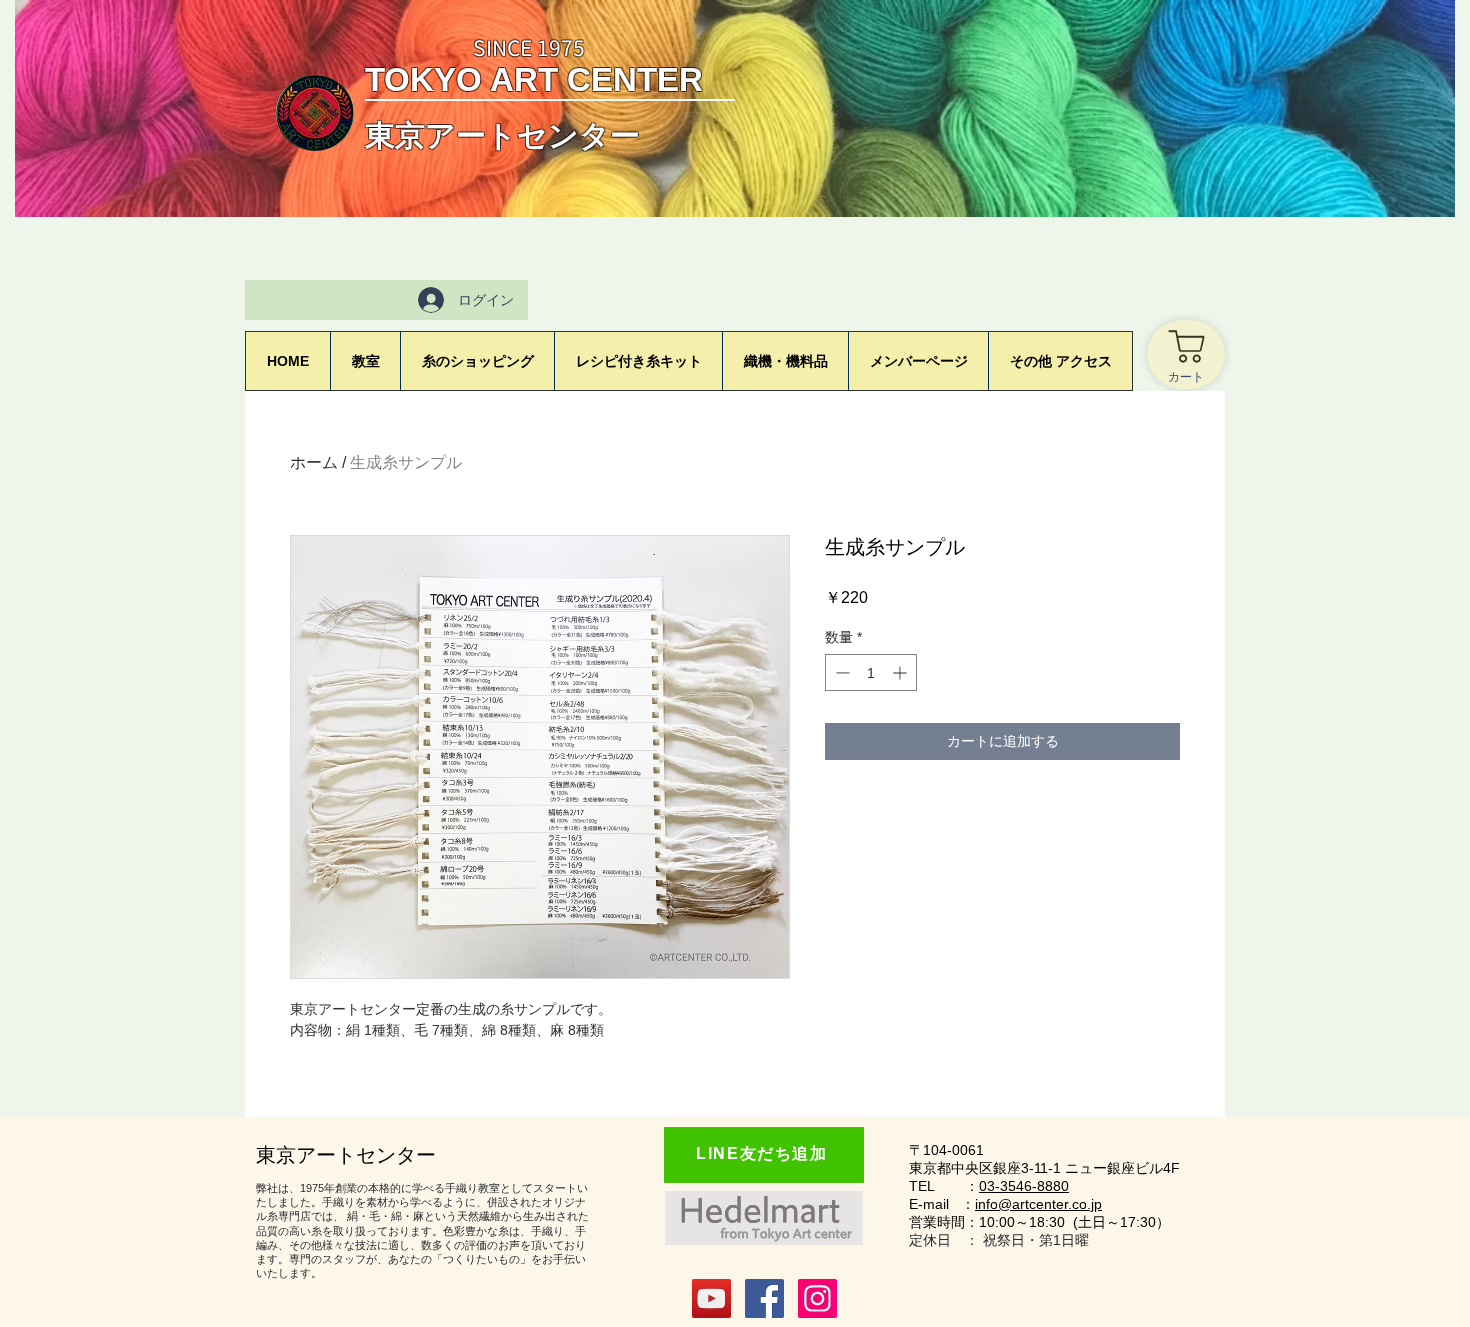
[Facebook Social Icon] (764, 1298)
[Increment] (901, 672)
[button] (918, 361)
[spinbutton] (871, 672)
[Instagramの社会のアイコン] (817, 1298)
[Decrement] (840, 672)
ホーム (314, 462)
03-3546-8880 (1024, 1186)
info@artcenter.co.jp (1038, 1204)
